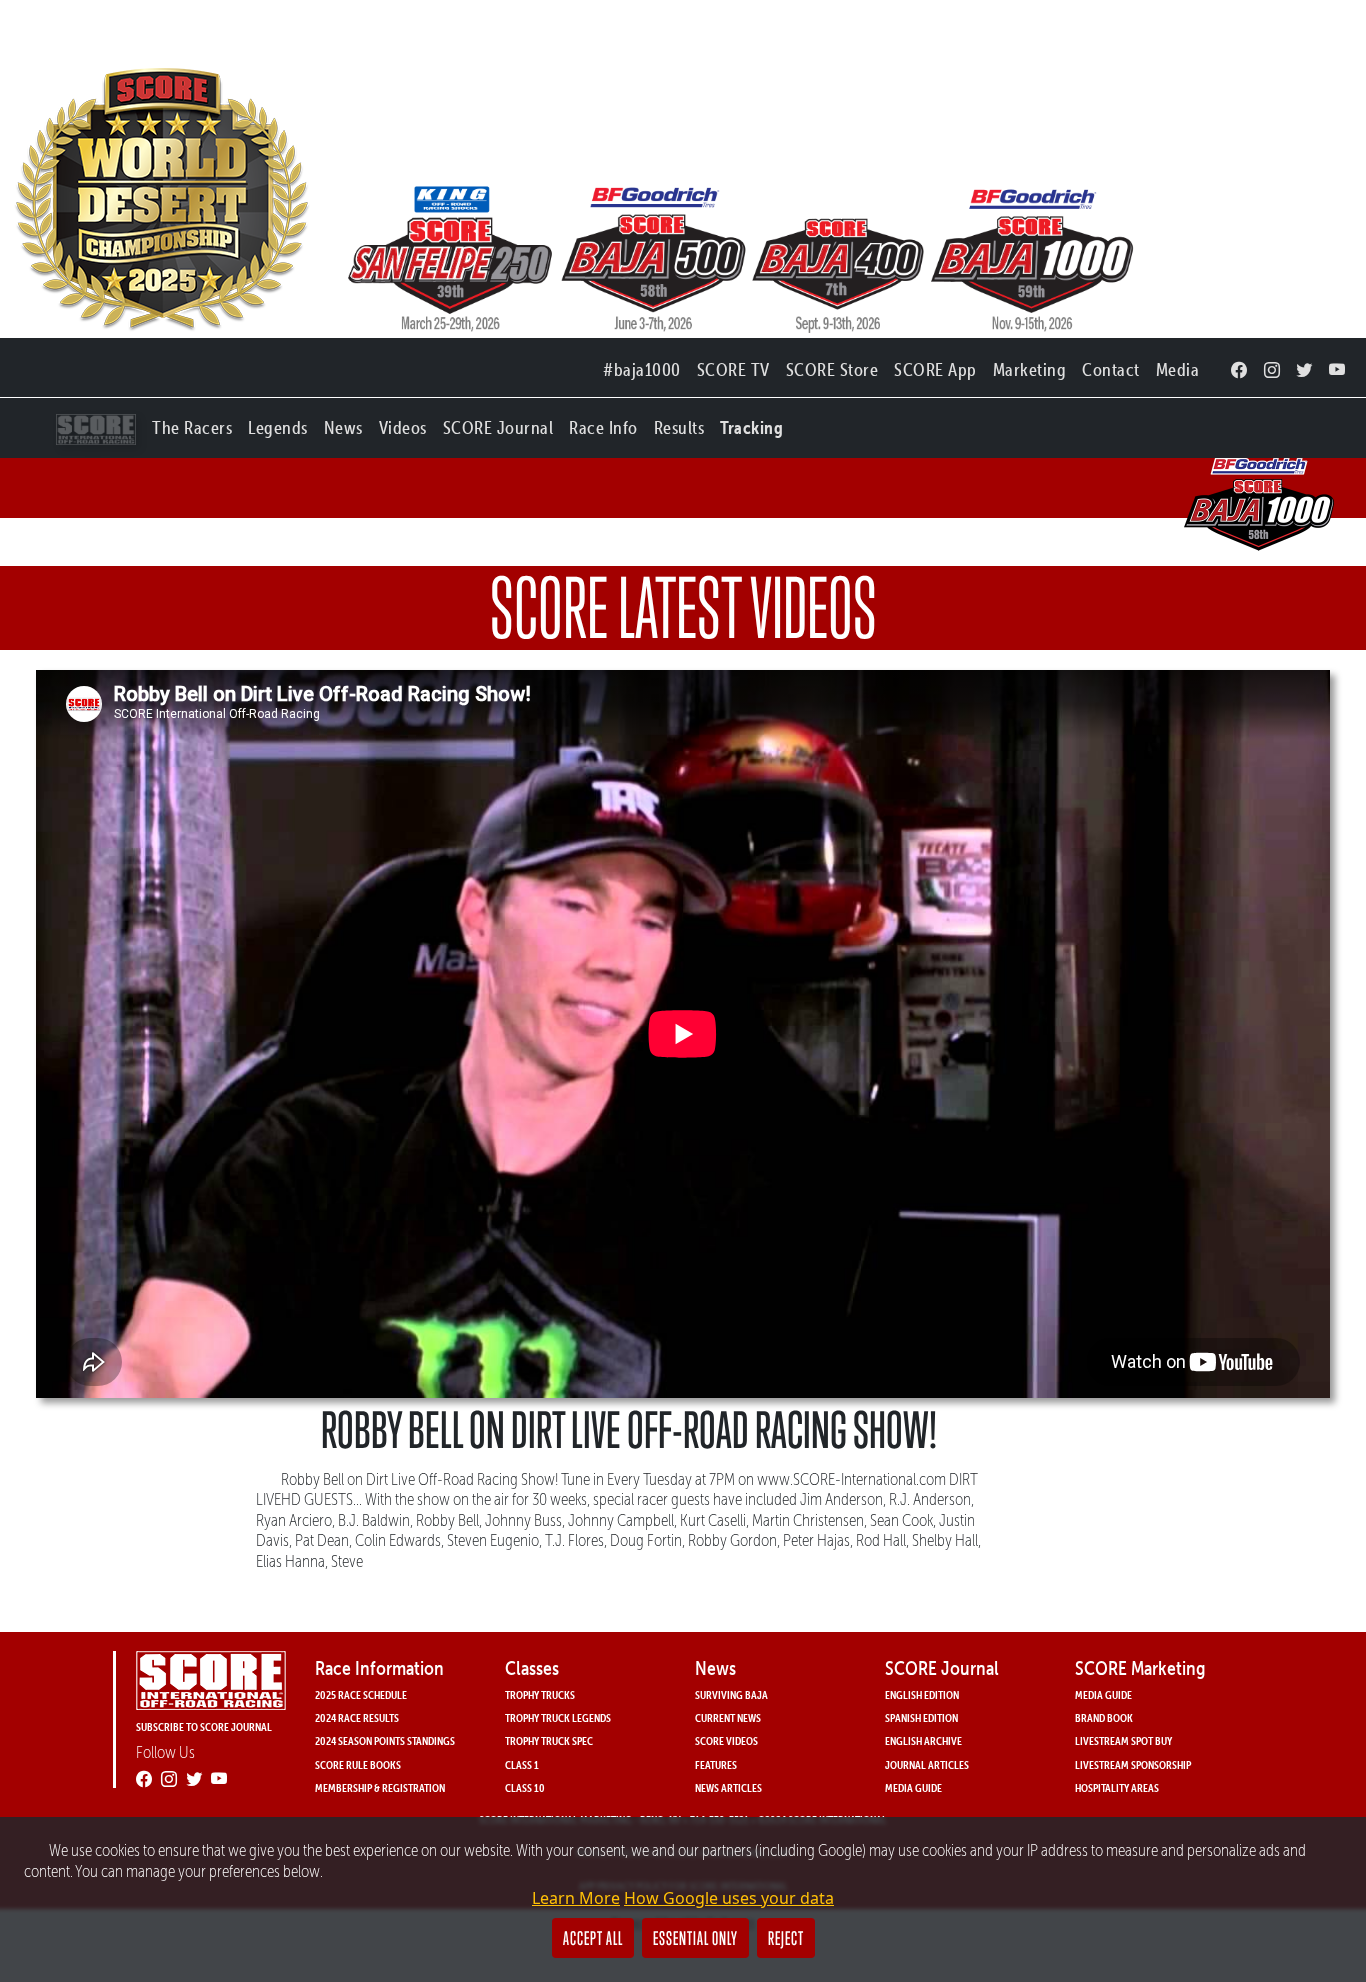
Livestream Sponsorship (1133, 1764)
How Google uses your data (729, 1898)
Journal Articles (927, 1764)
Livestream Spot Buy (1123, 1740)
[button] (192, 423)
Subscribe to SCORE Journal (204, 1726)
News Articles (728, 1787)
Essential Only (695, 1938)
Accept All (593, 1938)
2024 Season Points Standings (385, 1740)
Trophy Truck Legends (558, 1717)
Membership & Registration (380, 1787)
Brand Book (1104, 1717)
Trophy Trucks (540, 1694)
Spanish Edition (921, 1717)
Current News (728, 1717)
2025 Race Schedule (361, 1694)
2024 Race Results (357, 1717)
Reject (786, 1938)
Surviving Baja (731, 1694)
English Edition (922, 1694)
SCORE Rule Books (358, 1764)
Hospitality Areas (1117, 1787)
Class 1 (522, 1764)
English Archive (923, 1740)
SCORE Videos (726, 1740)
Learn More (576, 1898)
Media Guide (913, 1787)
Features (716, 1764)
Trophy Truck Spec (549, 1740)
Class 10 (525, 1787)
